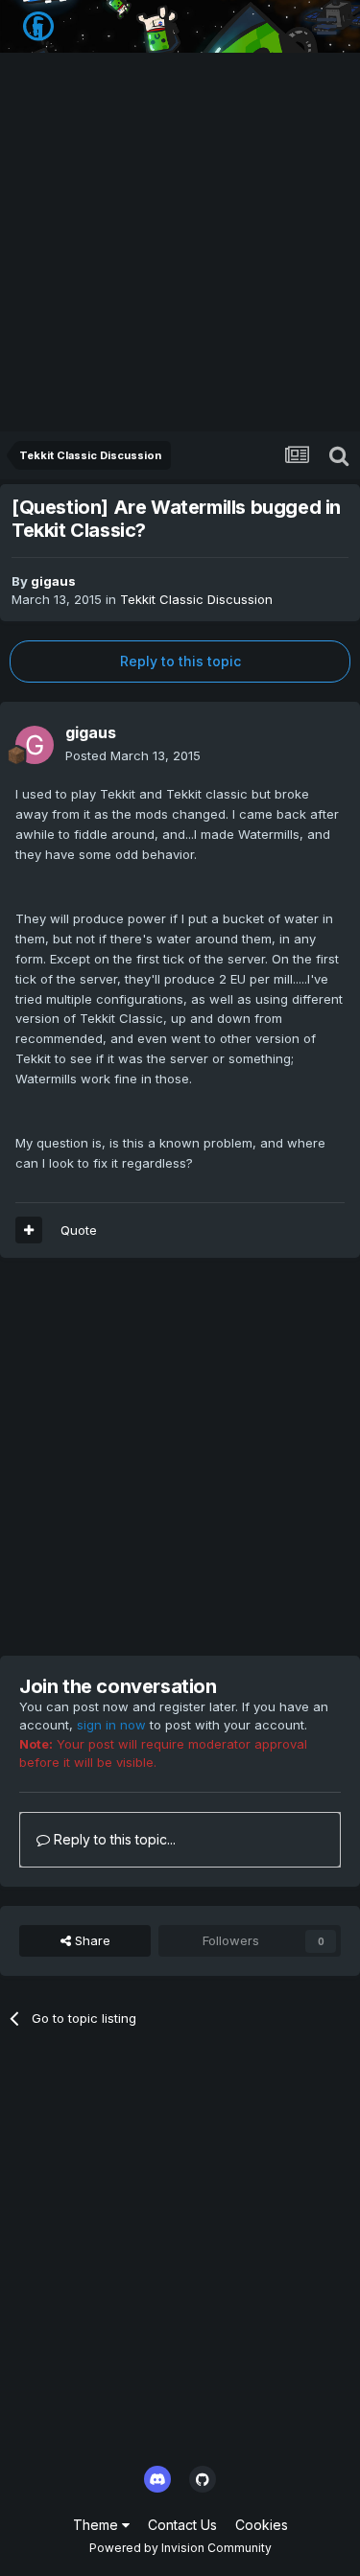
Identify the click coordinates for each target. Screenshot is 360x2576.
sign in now (111, 1725)
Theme (97, 2525)
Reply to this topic (180, 661)
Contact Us (182, 2525)
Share (91, 1940)
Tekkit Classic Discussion (196, 599)
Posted (133, 755)
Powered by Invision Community (180, 2548)
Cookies (262, 2525)
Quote (79, 1230)
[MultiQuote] (29, 1230)
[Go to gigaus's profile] (35, 745)
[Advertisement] (180, 242)
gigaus (53, 581)
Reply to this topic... (113, 1839)
